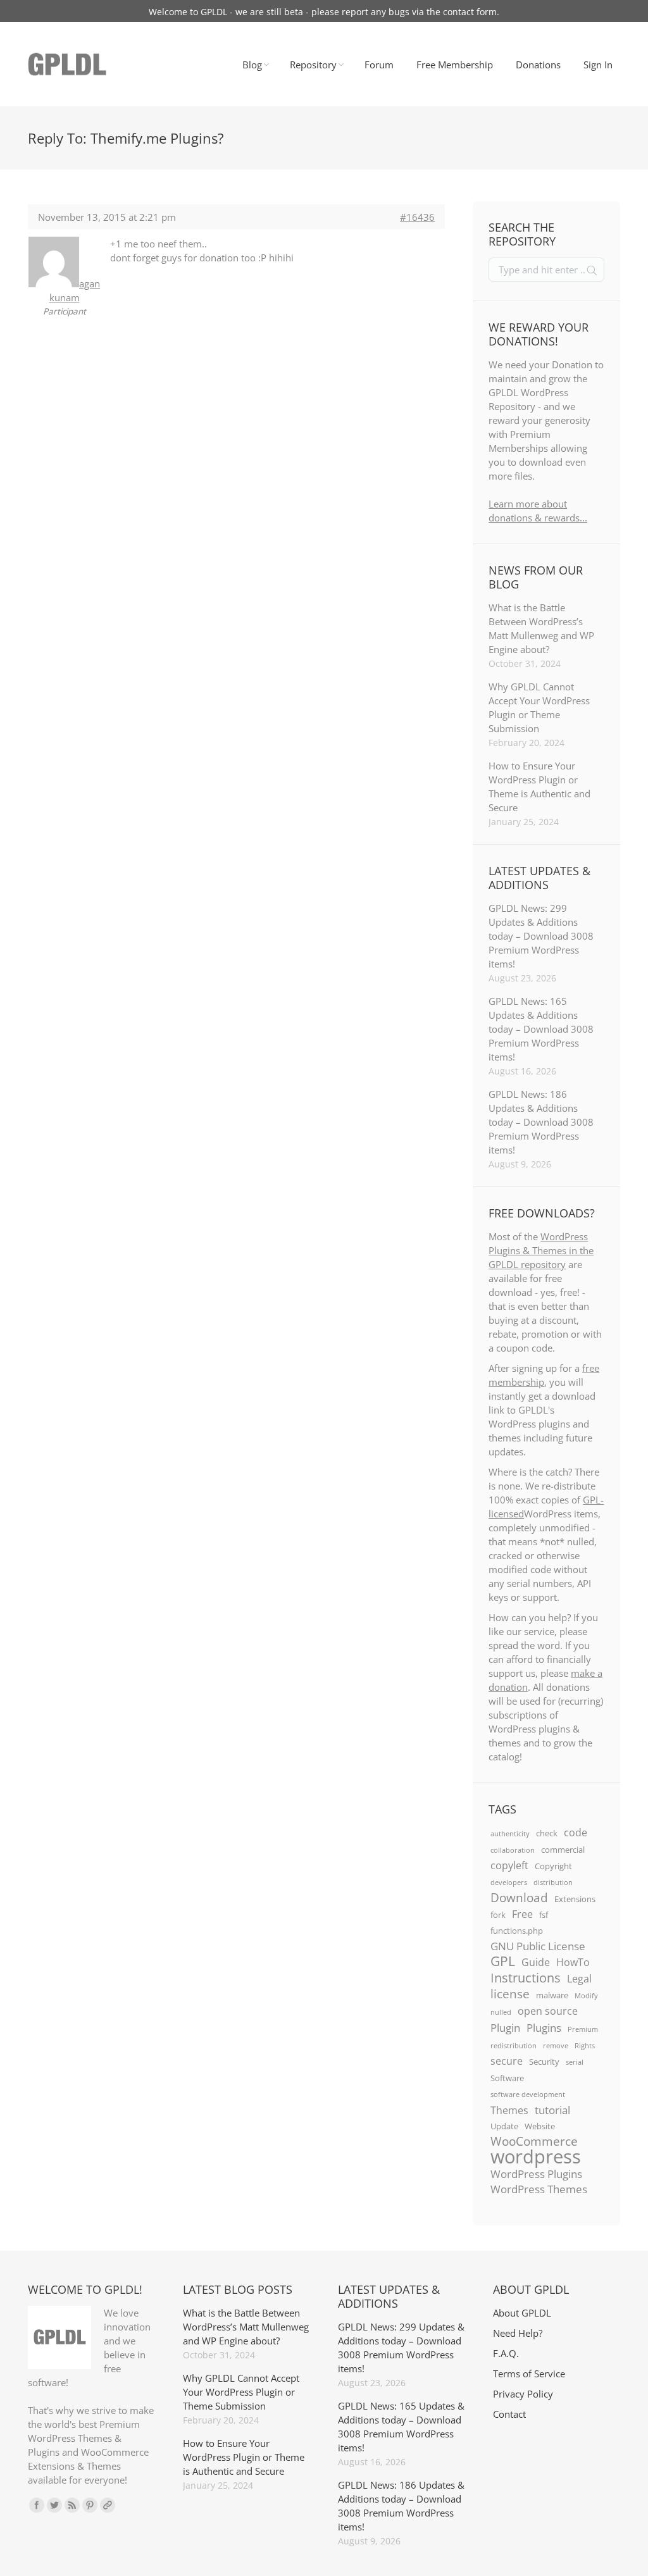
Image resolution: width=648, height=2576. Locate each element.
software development (528, 2094)
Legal (579, 1979)
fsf (544, 1915)
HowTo (573, 1962)
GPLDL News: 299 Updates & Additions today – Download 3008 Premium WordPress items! (541, 936)
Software (507, 2078)
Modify (586, 1996)
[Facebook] (37, 2505)
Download (519, 1898)
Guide (536, 1962)
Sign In (598, 65)
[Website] (108, 2505)
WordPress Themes (539, 2189)
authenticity (510, 1834)
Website (540, 2126)
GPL (503, 1961)
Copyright (553, 1866)
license (510, 1994)
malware (552, 1995)
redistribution (514, 2046)
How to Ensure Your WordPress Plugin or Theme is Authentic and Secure (539, 787)
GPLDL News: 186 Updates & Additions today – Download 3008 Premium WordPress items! (541, 1122)
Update (504, 2126)
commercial (563, 1850)
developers (509, 1882)
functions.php (517, 1931)
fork (498, 1915)
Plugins (544, 2027)
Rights (585, 2046)
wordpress (536, 2156)
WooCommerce (534, 2141)
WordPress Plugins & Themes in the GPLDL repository (541, 1250)
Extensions (575, 1899)
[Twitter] (54, 2505)
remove (556, 2046)
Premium (583, 2029)
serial (575, 2062)
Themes (509, 2110)
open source (548, 2011)
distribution (553, 1882)
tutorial (552, 2110)
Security (544, 2062)
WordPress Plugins (536, 2174)
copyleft (509, 1865)
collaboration (513, 1850)
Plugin (505, 2027)
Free (522, 1914)
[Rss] (72, 2505)
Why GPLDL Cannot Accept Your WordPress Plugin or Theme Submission (539, 707)
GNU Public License (538, 1946)
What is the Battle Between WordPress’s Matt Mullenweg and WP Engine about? (541, 628)
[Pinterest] (90, 2505)
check (547, 1833)
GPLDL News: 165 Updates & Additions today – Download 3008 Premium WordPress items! (541, 1029)
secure (507, 2061)
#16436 (417, 217)
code (576, 1832)
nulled (501, 2012)
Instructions (526, 1977)
